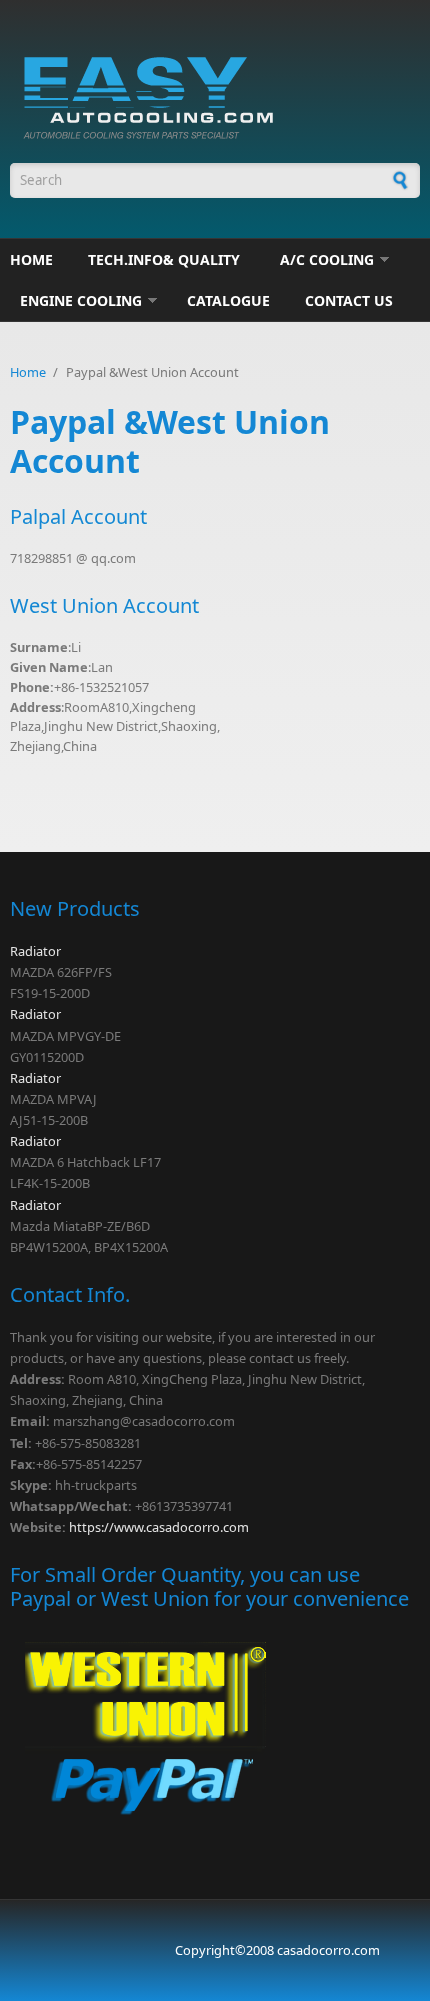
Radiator (35, 951)
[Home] (215, 94)
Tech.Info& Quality (164, 259)
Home (31, 259)
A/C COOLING (327, 259)
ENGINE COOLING (81, 300)
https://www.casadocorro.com (159, 1527)
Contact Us (349, 300)
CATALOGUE (228, 300)
